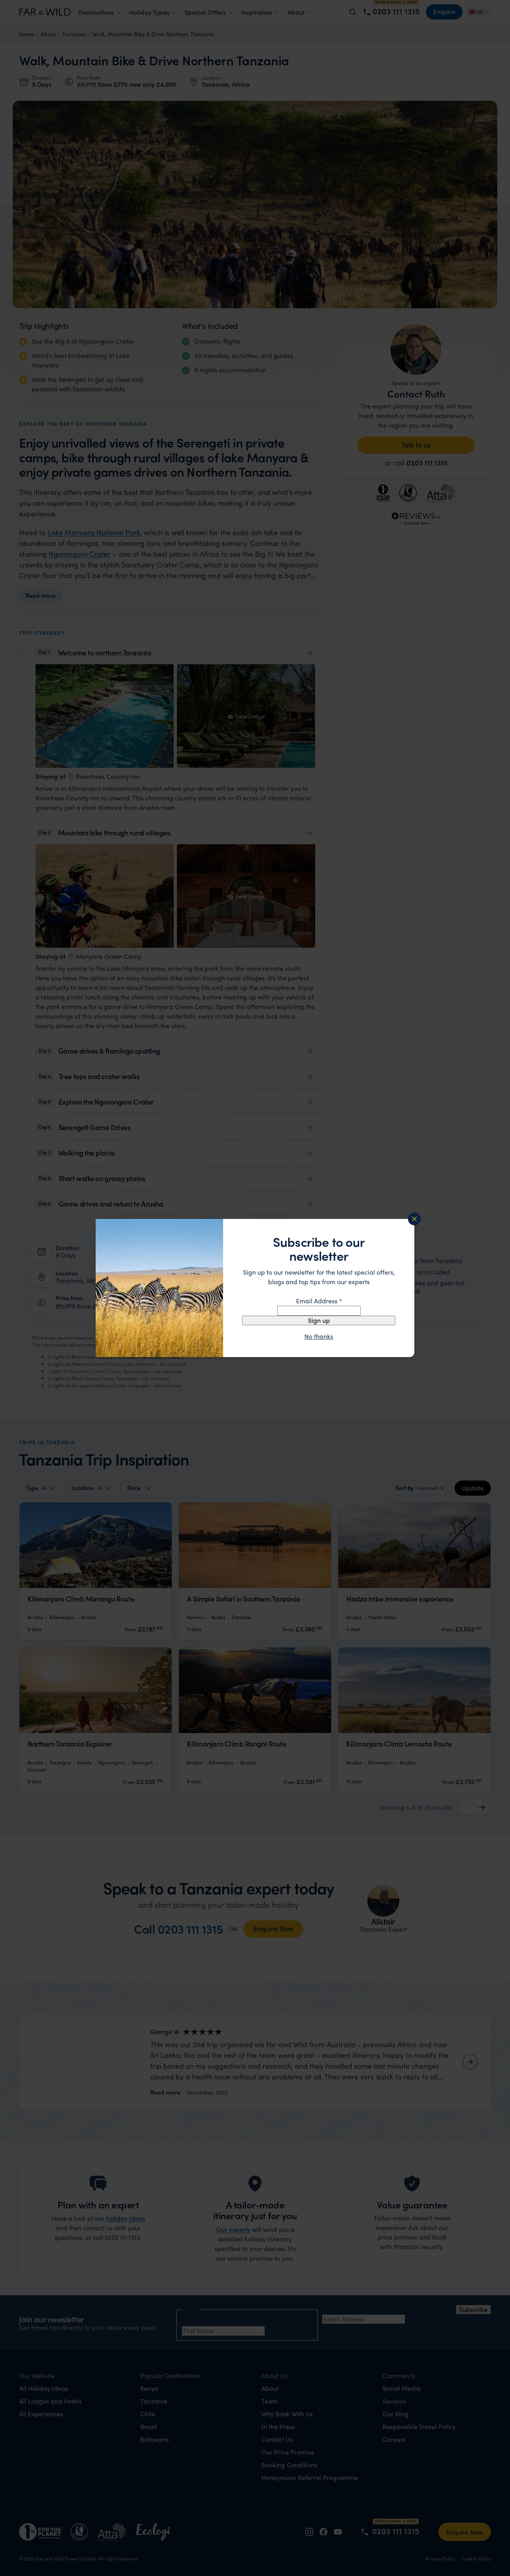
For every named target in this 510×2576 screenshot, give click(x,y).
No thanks (319, 1336)
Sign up (319, 1320)
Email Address (319, 1301)
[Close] (414, 1219)
